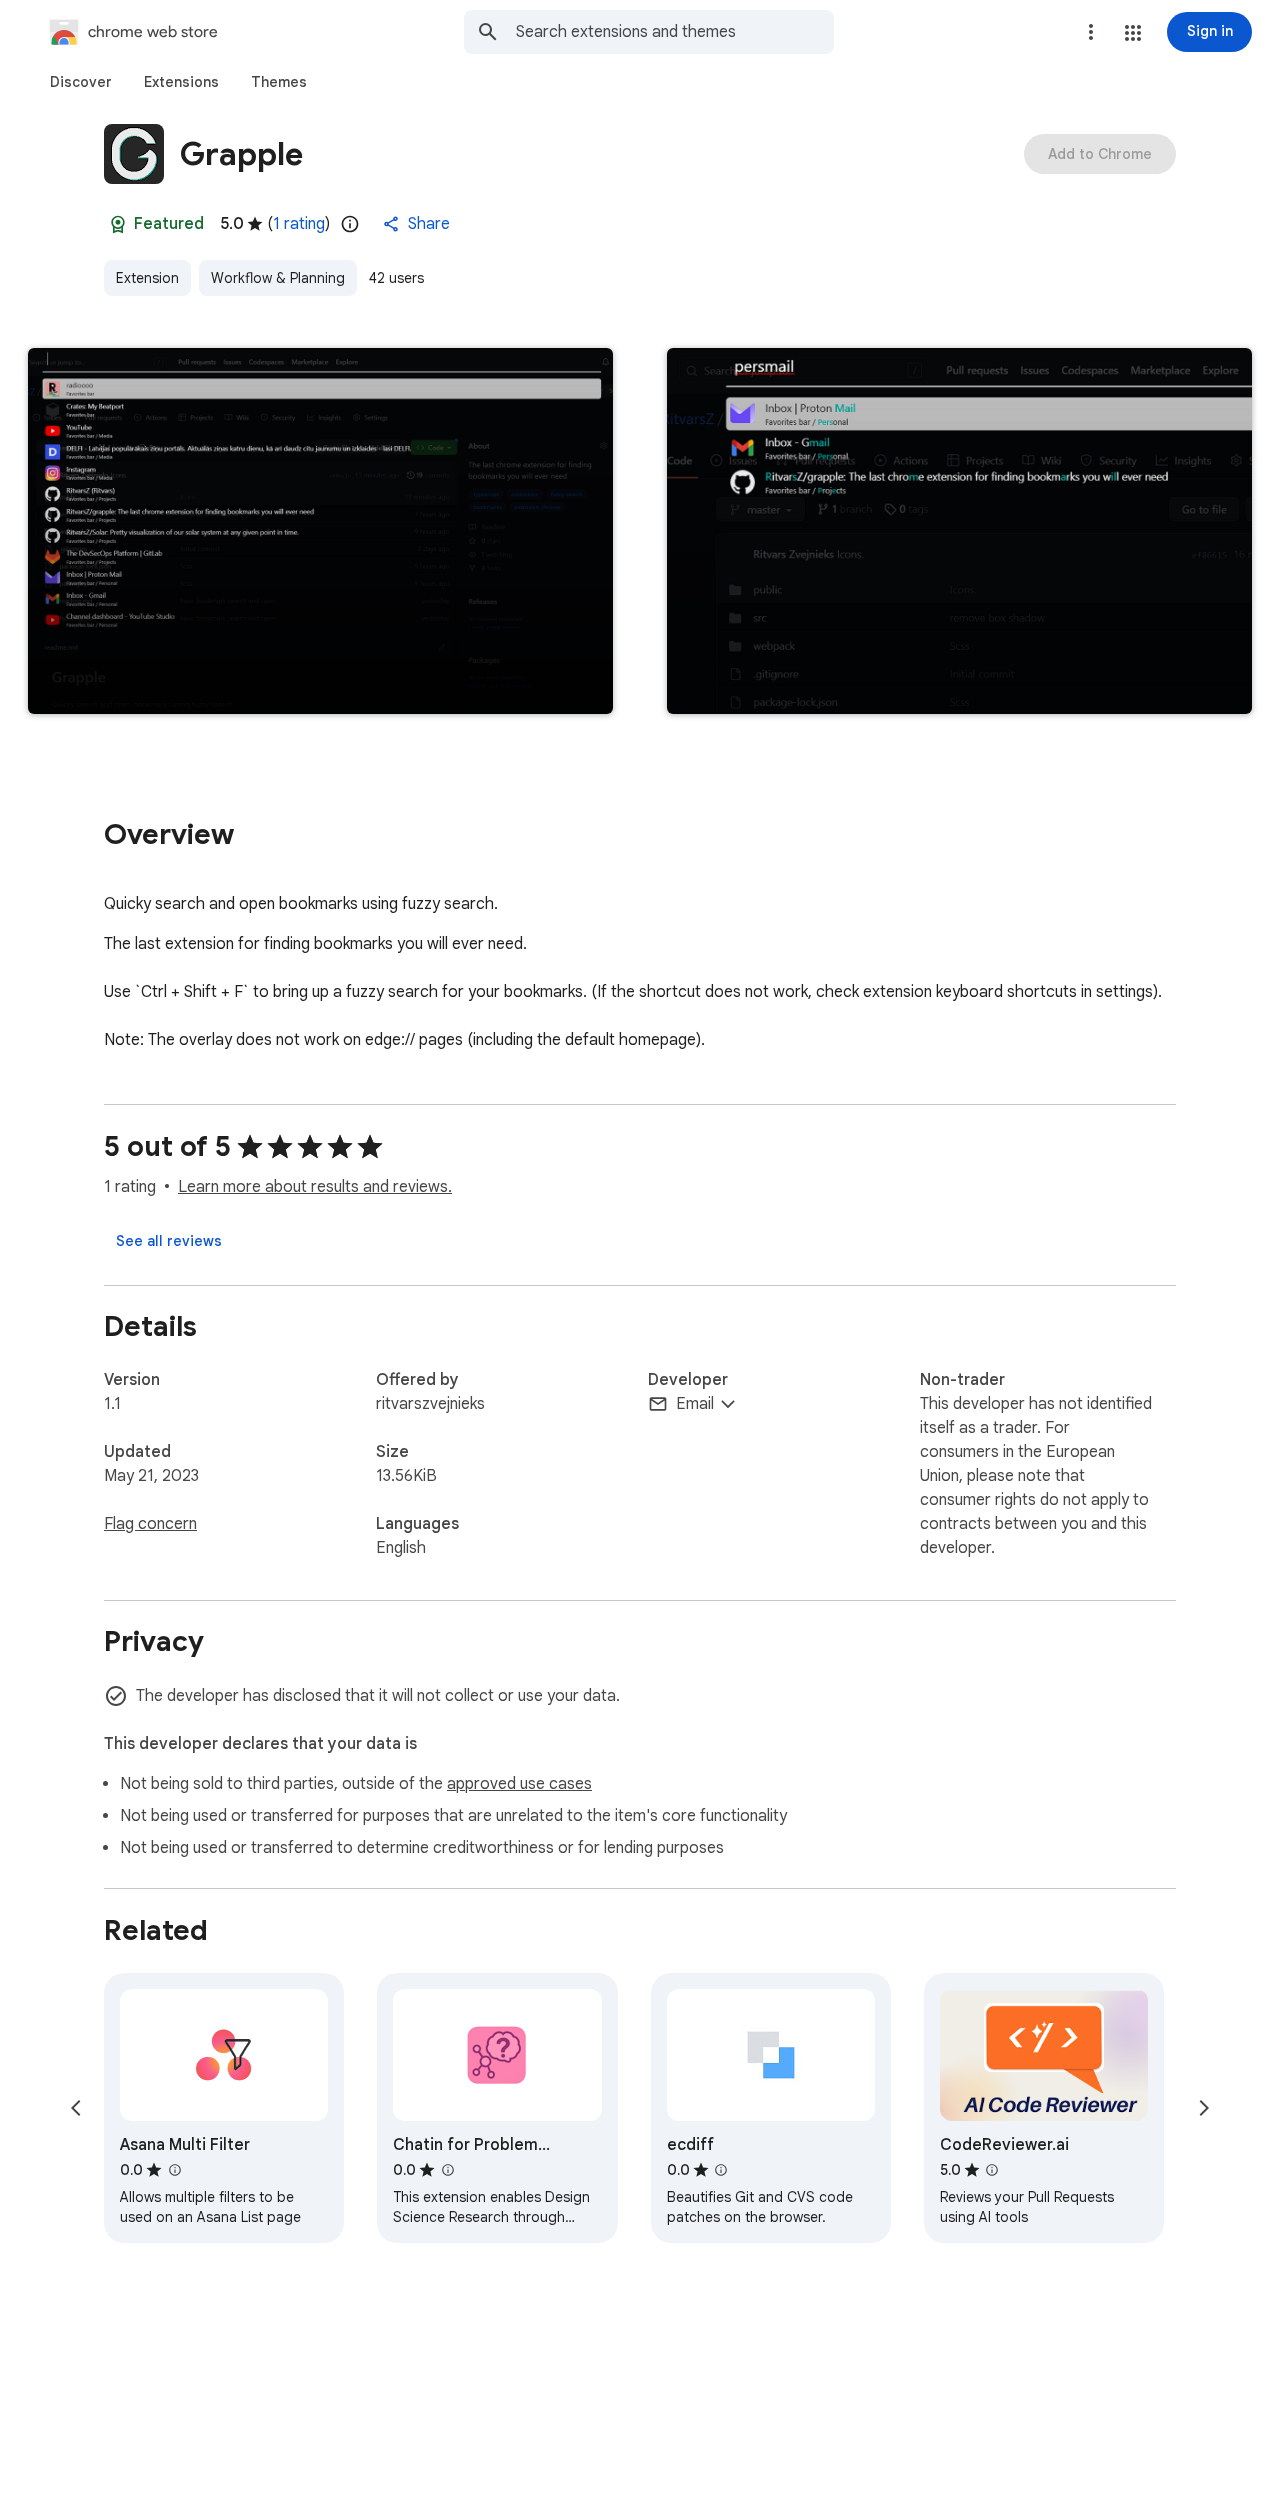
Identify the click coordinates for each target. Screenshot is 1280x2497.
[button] (1133, 33)
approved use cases (519, 1784)
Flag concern (150, 1524)
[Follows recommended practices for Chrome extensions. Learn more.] (118, 224)
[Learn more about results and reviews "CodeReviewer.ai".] (992, 2170)
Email (695, 1404)
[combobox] (675, 32)
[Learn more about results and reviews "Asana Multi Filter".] (174, 2170)
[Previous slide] (76, 2108)
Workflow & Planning (278, 278)
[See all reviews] (169, 1241)
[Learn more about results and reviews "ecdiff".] (721, 2170)
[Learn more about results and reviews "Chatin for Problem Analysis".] (447, 2170)
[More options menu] (1091, 32)
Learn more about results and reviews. (315, 1187)
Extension (147, 278)
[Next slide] (1204, 2108)
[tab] (81, 82)
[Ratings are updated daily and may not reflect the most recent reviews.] (350, 224)
